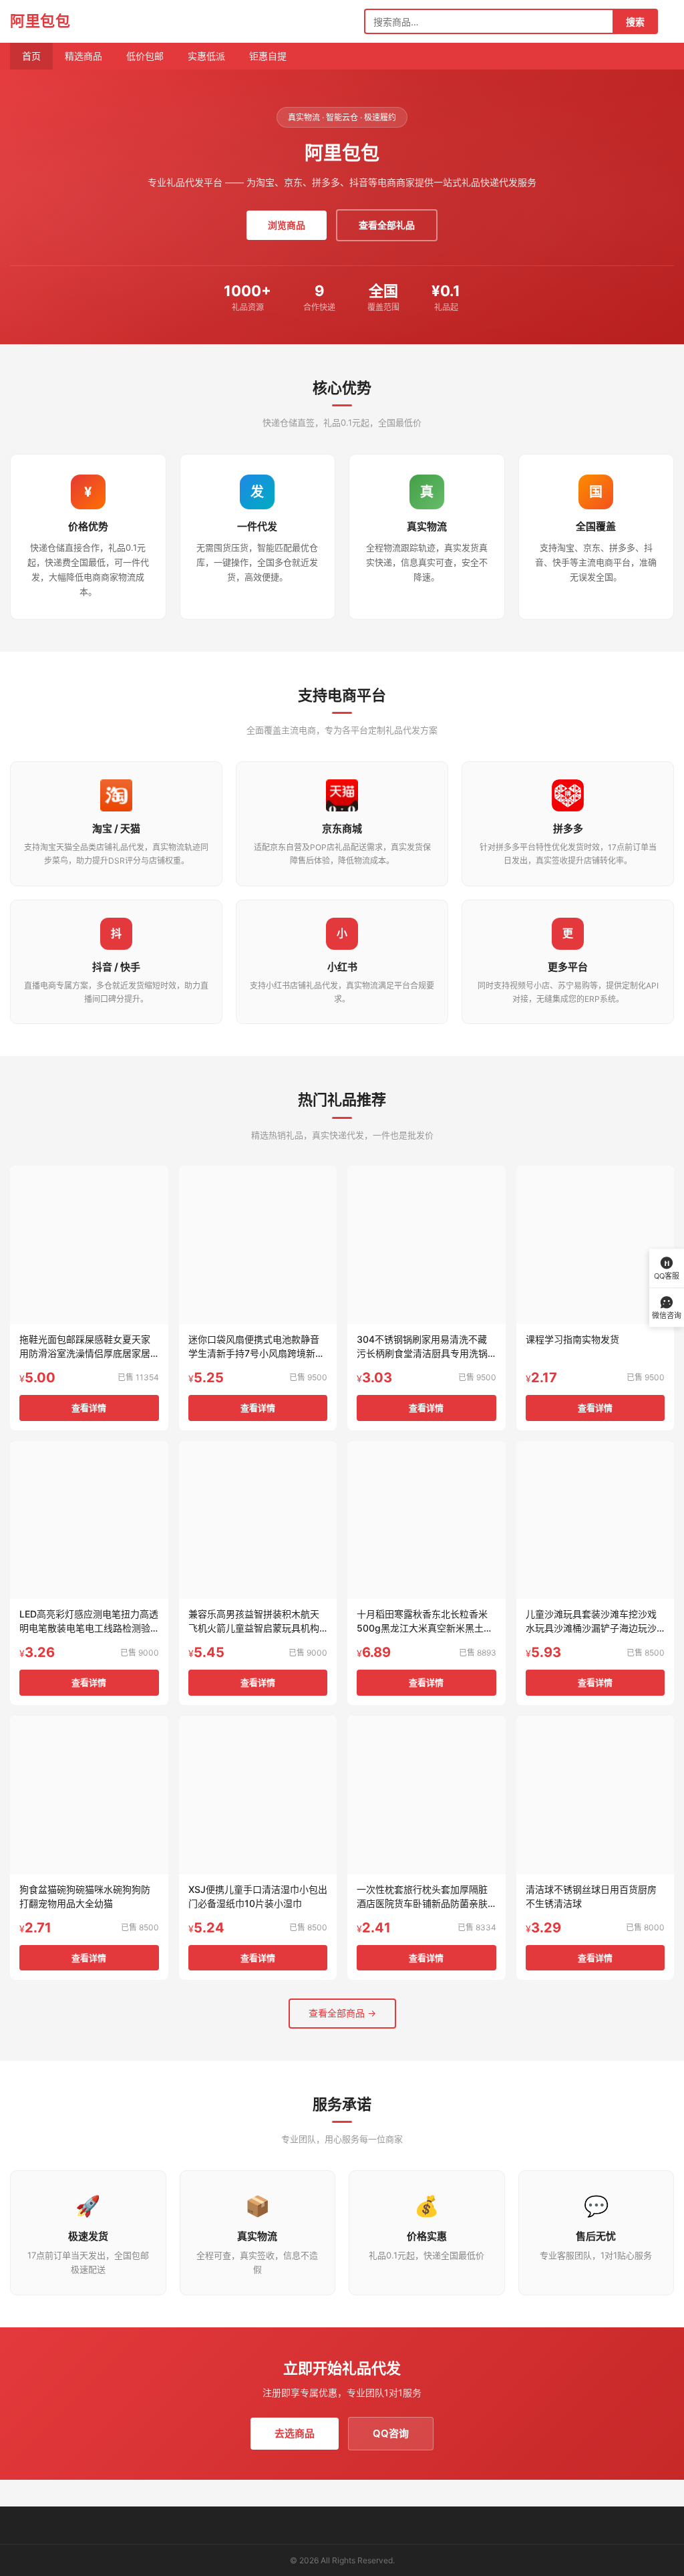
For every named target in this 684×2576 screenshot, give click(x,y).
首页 (31, 56)
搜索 (635, 22)
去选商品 (295, 2433)
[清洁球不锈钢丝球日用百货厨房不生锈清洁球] (595, 1795)
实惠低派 (206, 56)
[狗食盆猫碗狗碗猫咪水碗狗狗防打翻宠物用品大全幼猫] (89, 1795)
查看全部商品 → (342, 2013)
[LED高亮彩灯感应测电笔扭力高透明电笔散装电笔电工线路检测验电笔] (89, 1520)
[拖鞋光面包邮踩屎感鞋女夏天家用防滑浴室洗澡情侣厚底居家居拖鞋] (89, 1245)
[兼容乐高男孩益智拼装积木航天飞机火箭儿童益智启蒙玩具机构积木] (258, 1520)
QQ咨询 (391, 2433)
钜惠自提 (268, 56)
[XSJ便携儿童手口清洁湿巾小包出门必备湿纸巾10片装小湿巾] (258, 1795)
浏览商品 (287, 225)
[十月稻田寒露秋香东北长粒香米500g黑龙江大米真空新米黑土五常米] (426, 1520)
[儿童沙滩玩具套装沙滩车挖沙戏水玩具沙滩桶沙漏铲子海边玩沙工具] (595, 1520)
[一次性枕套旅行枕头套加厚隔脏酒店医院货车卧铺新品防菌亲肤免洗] (426, 1795)
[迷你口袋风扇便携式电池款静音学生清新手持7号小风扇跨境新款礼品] (258, 1245)
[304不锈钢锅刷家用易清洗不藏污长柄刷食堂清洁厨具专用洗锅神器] (426, 1245)
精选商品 (83, 56)
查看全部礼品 (387, 225)
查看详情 (89, 1408)
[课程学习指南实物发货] (595, 1245)
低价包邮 (145, 56)
